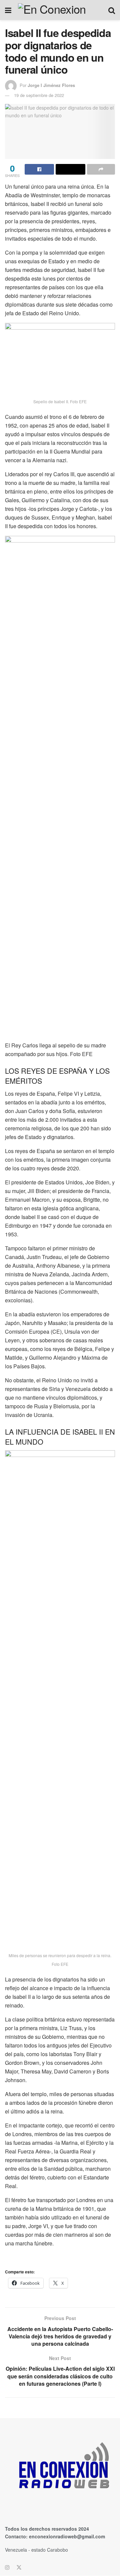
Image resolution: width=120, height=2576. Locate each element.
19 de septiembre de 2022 (39, 95)
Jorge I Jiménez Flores (51, 85)
